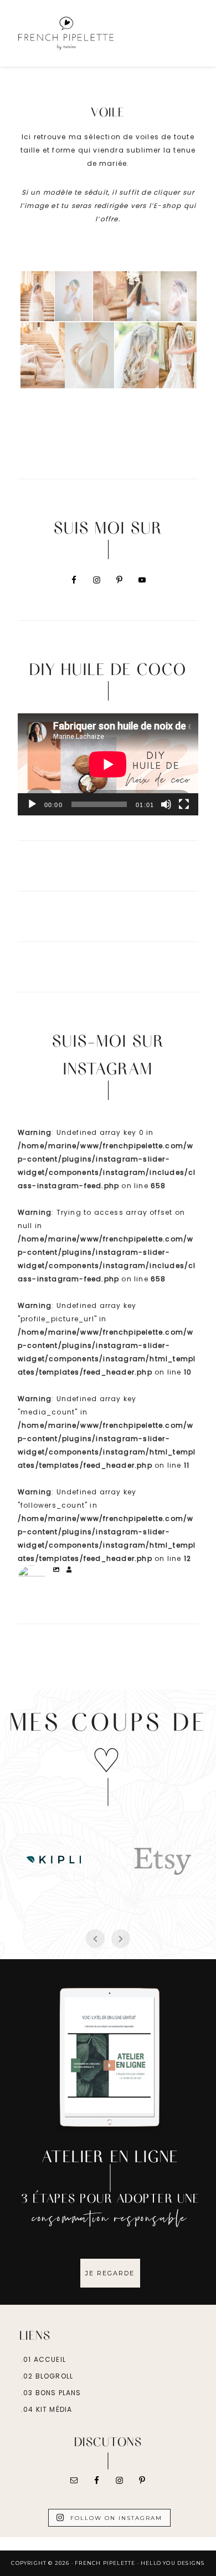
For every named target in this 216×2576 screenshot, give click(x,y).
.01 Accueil (43, 2359)
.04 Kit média (47, 2409)
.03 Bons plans (51, 2393)
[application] (108, 764)
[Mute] (166, 804)
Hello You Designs (173, 2563)
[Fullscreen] (184, 804)
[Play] (32, 804)
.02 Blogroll (47, 2376)
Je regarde (110, 2273)
